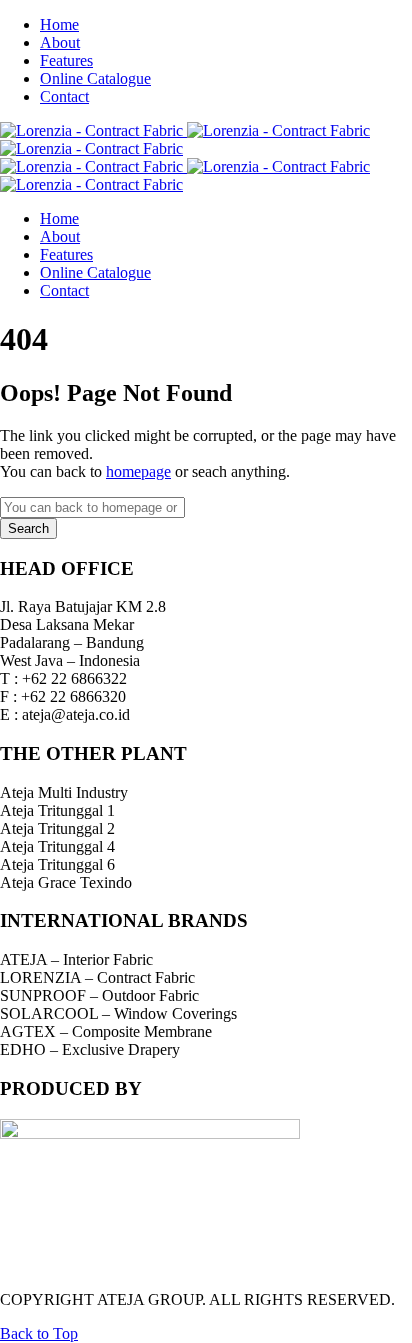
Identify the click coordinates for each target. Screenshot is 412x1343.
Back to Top (39, 1333)
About (60, 42)
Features (66, 60)
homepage (138, 471)
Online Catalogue (95, 78)
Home (59, 24)
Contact (64, 96)
